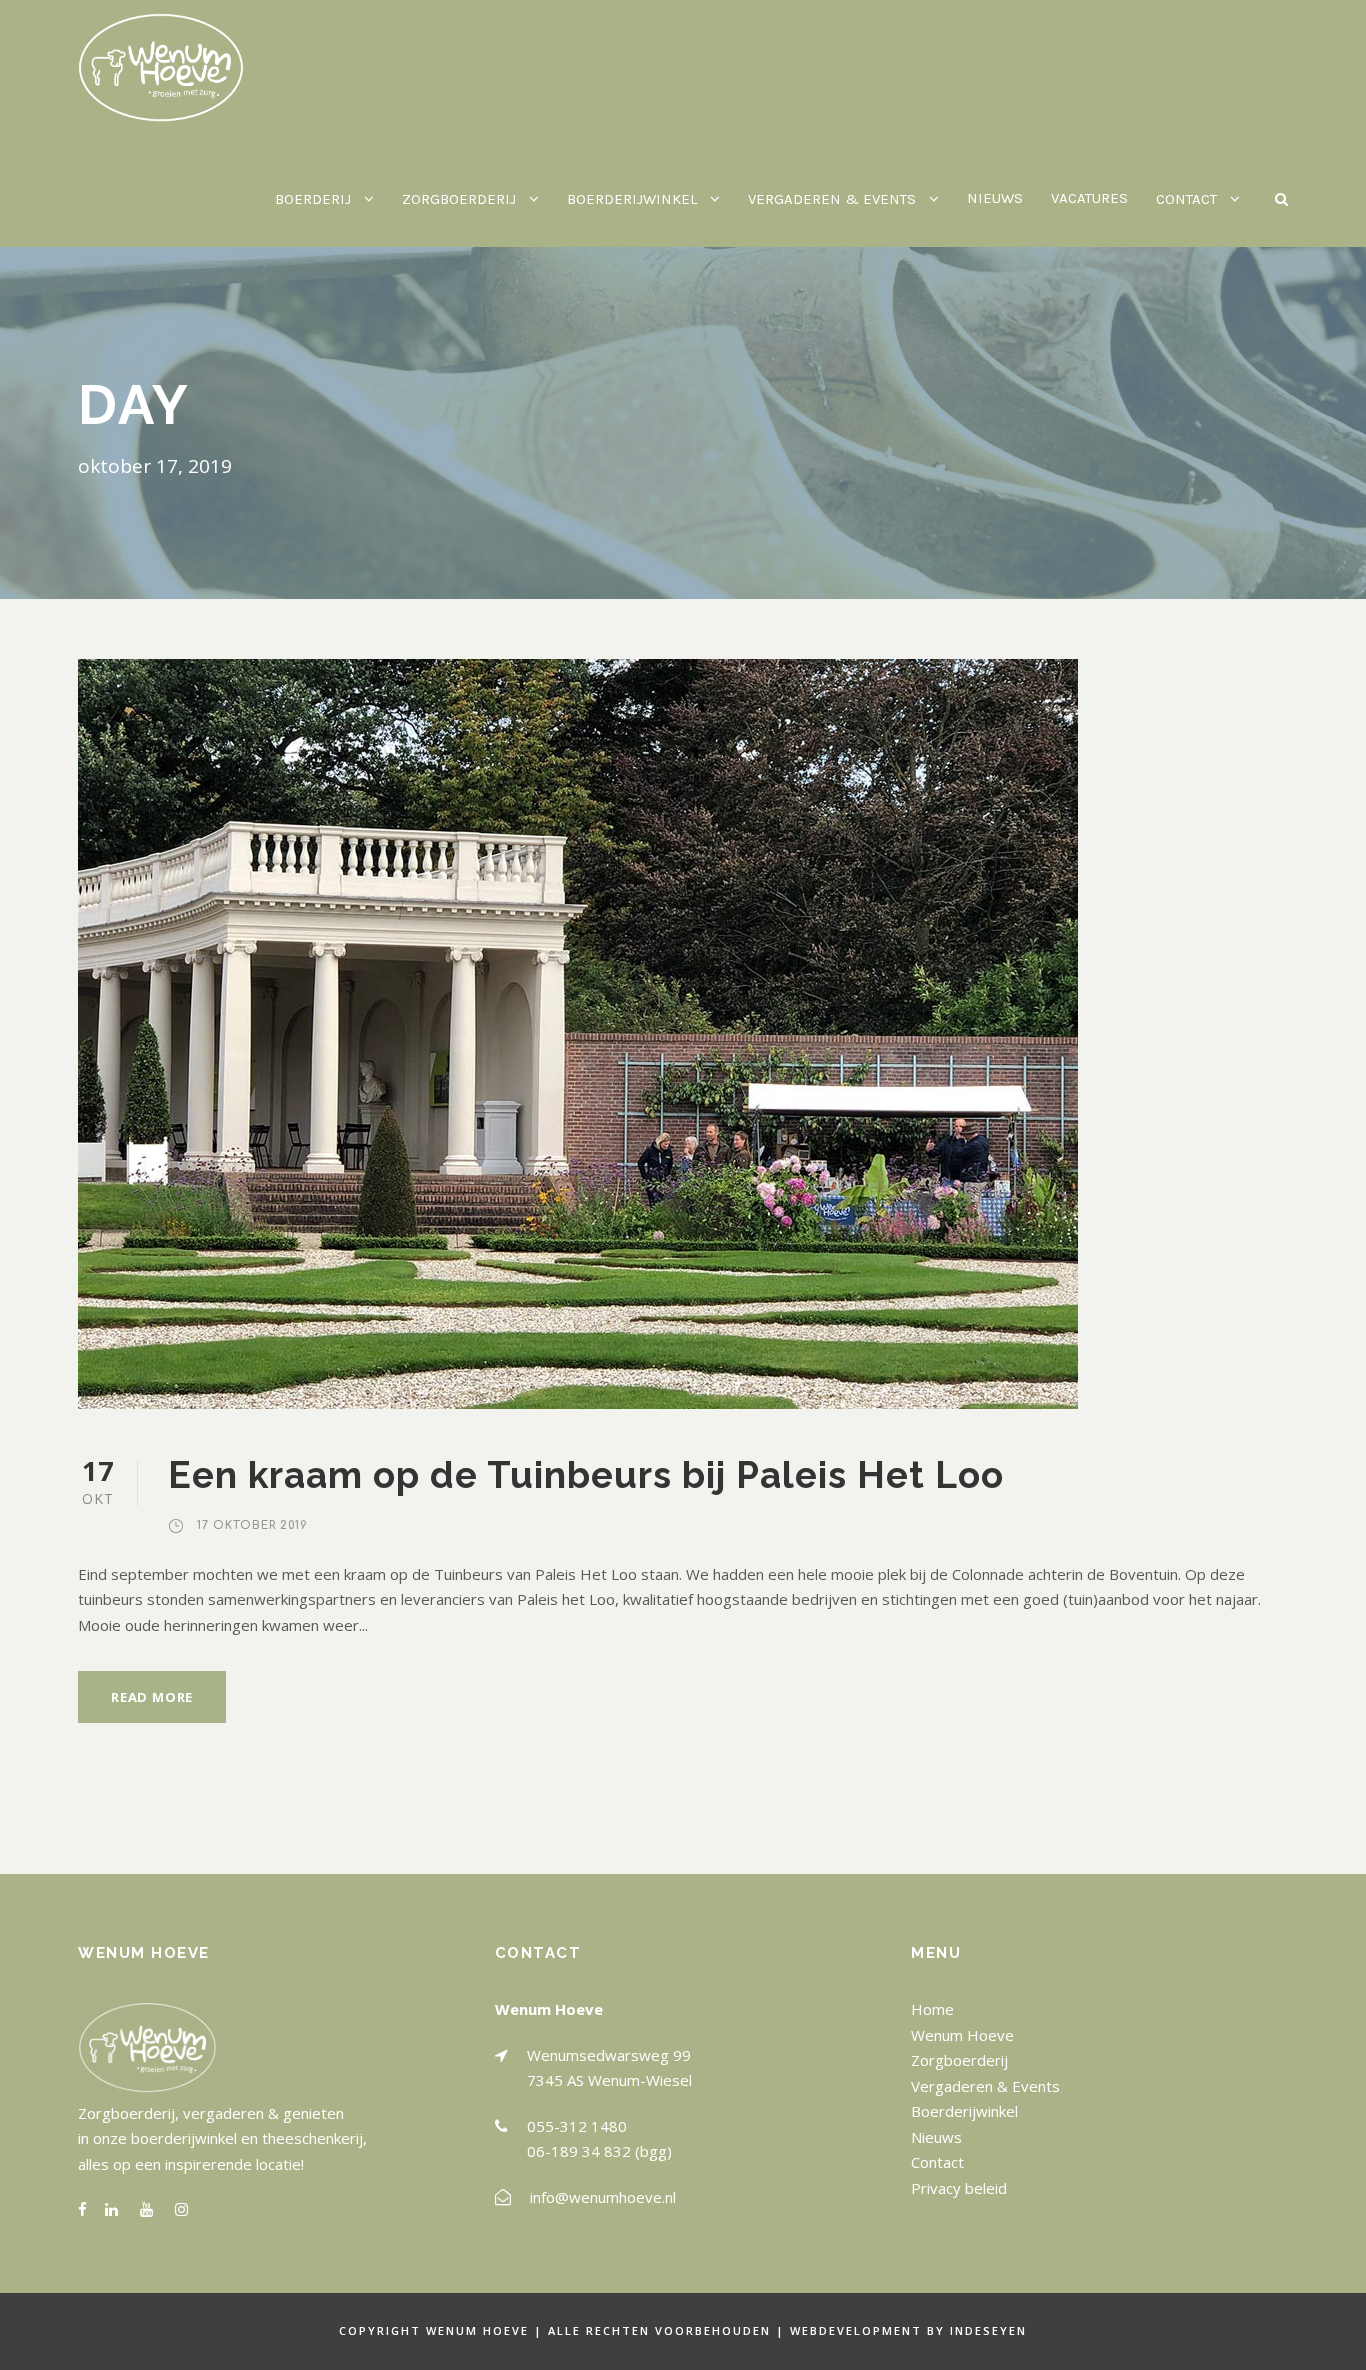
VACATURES (1089, 198)
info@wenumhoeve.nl (603, 2197)
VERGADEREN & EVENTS (832, 199)
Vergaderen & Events (985, 2086)
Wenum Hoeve (962, 2035)
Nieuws (936, 2137)
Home (932, 2009)
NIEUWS (995, 198)
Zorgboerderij (959, 2060)
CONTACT (1186, 199)
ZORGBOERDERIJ (459, 199)
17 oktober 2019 (252, 1525)
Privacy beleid (959, 2188)
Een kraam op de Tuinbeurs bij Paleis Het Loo (586, 1475)
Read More (152, 1697)
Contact (937, 2162)
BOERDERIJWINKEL (632, 199)
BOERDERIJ (313, 199)
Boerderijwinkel (964, 2111)
